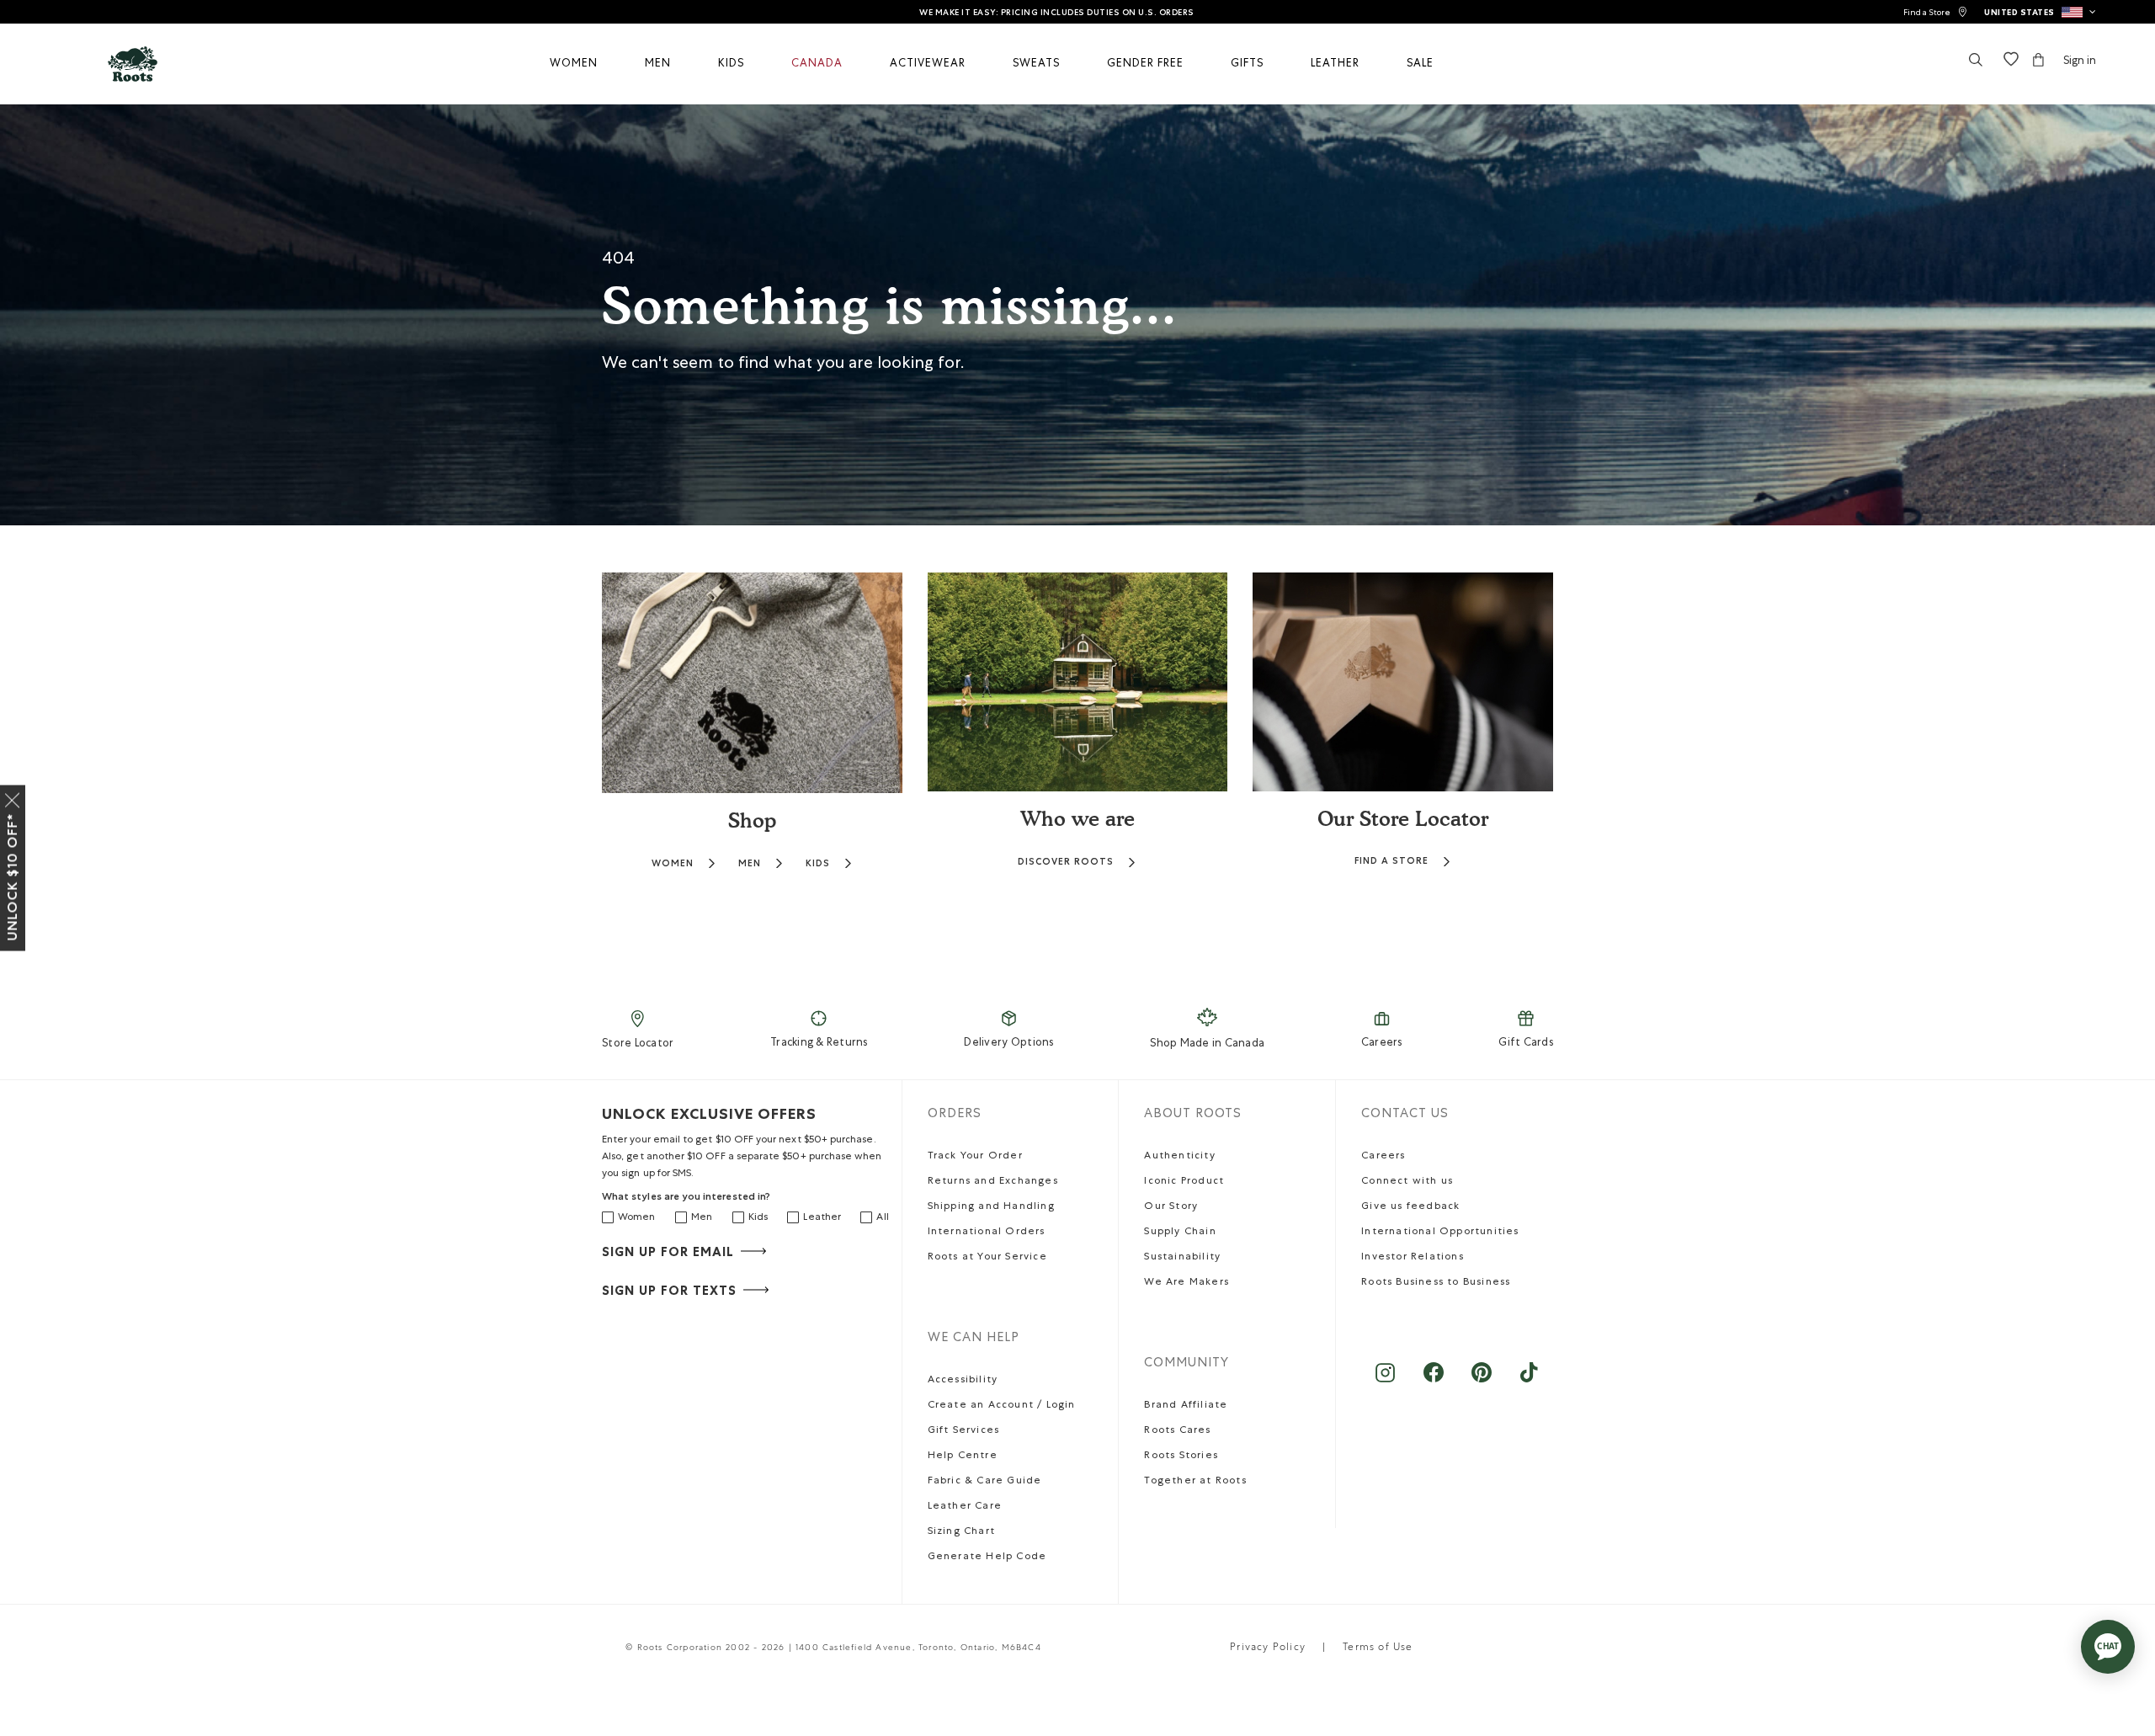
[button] (2040, 12)
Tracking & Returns (819, 1044)
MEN (750, 863)
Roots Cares (1177, 1431)
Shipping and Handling (991, 1207)
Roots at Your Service (987, 1258)
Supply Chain (1180, 1233)
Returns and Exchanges (993, 1182)
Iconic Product (1184, 1182)
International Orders (987, 1233)
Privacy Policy (1268, 1648)
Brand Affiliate (1186, 1406)
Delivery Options (1008, 1044)
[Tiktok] (1529, 1381)
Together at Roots (1195, 1482)
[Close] (13, 797)
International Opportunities (1440, 1233)
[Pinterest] (1481, 1381)
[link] (1935, 12)
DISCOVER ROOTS (1066, 862)
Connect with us (1407, 1182)
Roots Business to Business (1436, 1283)
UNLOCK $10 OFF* (12, 877)
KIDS (818, 863)
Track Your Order (975, 1157)
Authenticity (1179, 1157)
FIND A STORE (1391, 861)
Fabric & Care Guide (985, 1482)
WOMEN (673, 863)
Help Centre (963, 1456)
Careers (1382, 1044)
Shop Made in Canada (1207, 1044)
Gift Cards (1526, 1044)
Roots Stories (1181, 1456)
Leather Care (965, 1507)
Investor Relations (1413, 1258)
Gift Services (964, 1431)
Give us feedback (1410, 1207)
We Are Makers (1187, 1283)
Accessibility (963, 1381)
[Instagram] (1385, 1381)
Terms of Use (1378, 1648)
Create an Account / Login (1002, 1406)
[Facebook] (1433, 1381)
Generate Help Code (987, 1558)
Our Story (1171, 1207)
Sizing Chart (961, 1532)
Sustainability (1182, 1258)
